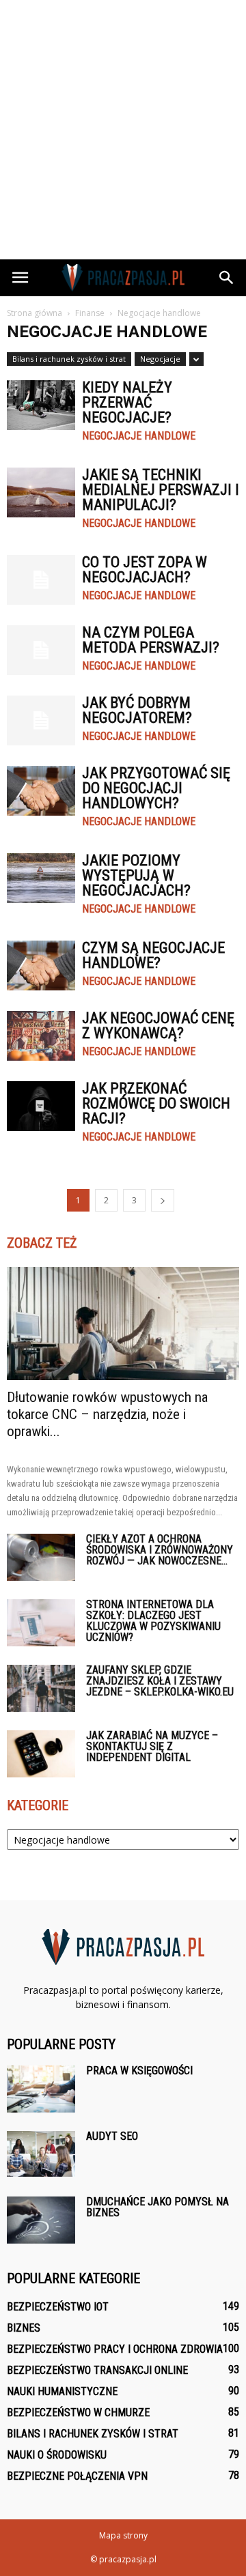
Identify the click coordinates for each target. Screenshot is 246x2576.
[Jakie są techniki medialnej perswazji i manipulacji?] (41, 492)
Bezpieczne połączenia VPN (77, 2476)
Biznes (24, 2328)
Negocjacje (160, 359)
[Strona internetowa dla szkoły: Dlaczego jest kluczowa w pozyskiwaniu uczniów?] (41, 1623)
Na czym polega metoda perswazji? (151, 640)
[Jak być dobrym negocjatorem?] (41, 720)
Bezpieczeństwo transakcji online (97, 2370)
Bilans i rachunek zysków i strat (69, 359)
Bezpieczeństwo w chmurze (78, 2413)
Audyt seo (112, 2136)
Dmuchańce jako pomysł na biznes (158, 2207)
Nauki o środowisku (57, 2455)
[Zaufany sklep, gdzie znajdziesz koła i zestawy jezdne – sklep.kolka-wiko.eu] (41, 1688)
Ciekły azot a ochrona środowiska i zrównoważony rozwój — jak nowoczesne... (160, 1550)
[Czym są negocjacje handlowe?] (41, 965)
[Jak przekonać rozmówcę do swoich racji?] (41, 1106)
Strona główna (35, 313)
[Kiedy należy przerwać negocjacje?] (41, 405)
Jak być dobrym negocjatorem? (137, 710)
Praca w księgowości (139, 2071)
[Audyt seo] (41, 2154)
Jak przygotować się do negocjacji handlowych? (156, 788)
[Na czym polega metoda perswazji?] (41, 650)
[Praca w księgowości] (41, 2089)
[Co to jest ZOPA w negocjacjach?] (41, 580)
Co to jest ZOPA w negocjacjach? (145, 570)
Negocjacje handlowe (139, 436)
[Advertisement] (123, 130)
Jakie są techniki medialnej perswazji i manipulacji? (161, 490)
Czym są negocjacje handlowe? (153, 955)
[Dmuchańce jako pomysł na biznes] (41, 2220)
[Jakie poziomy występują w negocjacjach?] (41, 878)
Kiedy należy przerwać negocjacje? (127, 402)
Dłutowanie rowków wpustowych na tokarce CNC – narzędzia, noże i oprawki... (107, 1414)
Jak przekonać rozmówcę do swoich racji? (156, 1103)
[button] (227, 278)
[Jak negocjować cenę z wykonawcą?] (41, 1036)
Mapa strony (123, 2535)
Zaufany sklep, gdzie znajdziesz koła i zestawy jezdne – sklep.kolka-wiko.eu (160, 1681)
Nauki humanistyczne (62, 2391)
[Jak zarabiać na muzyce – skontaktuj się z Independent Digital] (41, 1754)
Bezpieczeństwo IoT (58, 2307)
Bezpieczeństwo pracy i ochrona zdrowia (115, 2349)
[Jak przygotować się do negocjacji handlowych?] (41, 791)
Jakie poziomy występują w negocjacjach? (136, 875)
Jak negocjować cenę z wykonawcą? (158, 1026)
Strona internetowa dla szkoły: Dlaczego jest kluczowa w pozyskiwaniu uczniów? (153, 1621)
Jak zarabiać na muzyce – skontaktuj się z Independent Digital (152, 1746)
